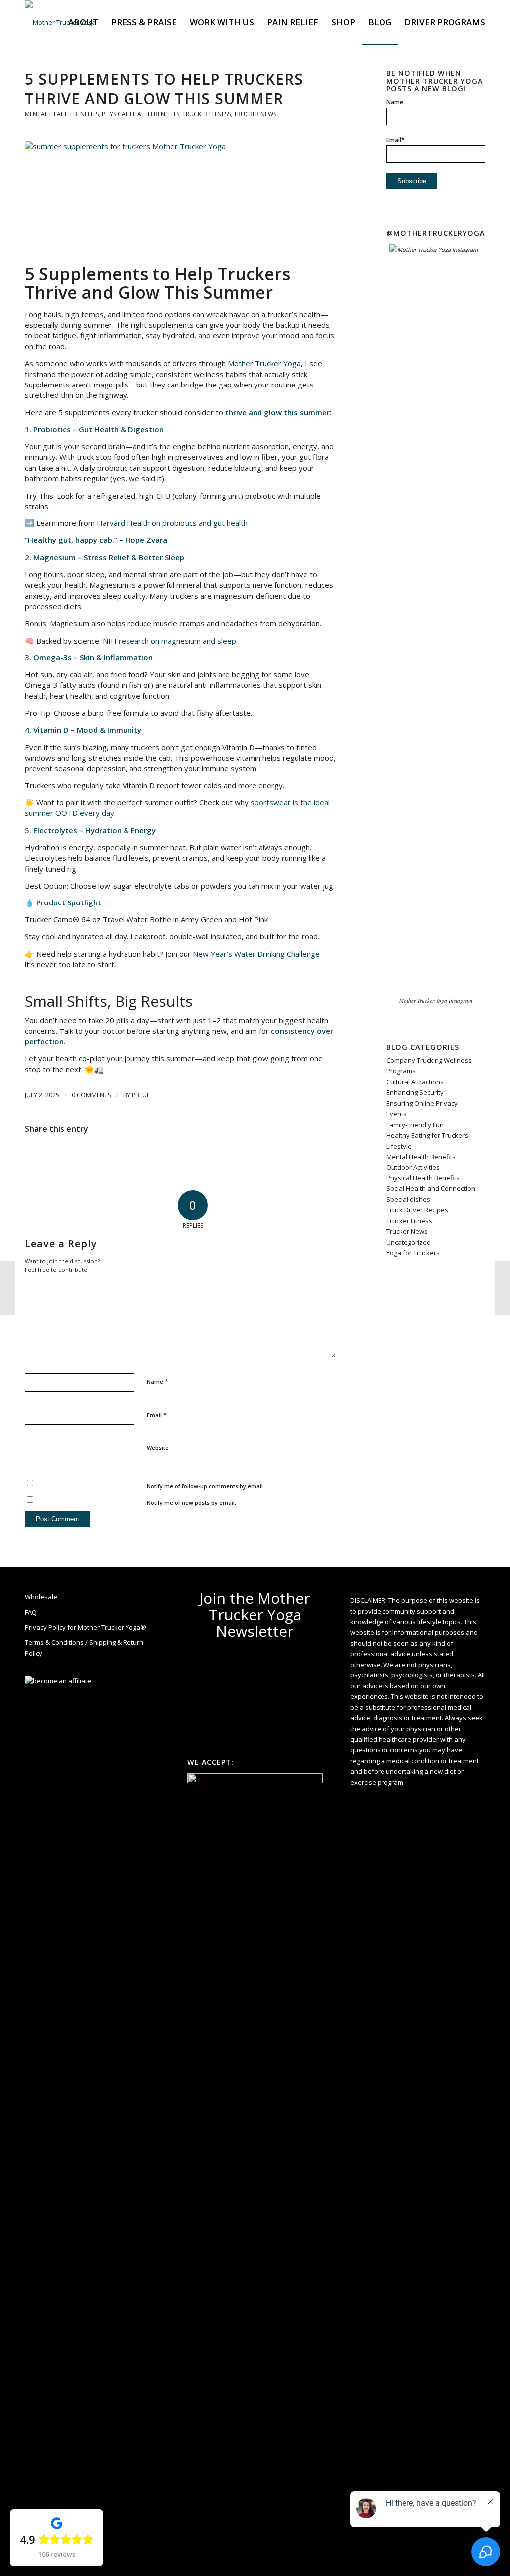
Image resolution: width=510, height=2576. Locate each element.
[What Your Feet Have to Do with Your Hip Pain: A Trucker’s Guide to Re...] (8, 1288)
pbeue (141, 1095)
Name (158, 1381)
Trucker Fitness (206, 114)
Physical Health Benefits (140, 114)
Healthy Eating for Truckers (427, 1135)
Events (397, 1114)
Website (158, 1448)
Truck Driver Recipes (417, 1210)
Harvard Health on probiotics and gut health (172, 523)
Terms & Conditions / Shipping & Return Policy (84, 1647)
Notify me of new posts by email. (191, 1502)
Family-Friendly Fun (415, 1125)
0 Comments (91, 1095)
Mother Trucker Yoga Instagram (436, 1000)
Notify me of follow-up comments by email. (206, 1486)
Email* (396, 140)
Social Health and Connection (431, 1188)
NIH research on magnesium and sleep (169, 641)
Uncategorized (409, 1242)
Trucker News (255, 114)
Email (157, 1415)
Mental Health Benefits (62, 114)
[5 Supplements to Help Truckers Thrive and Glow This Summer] (181, 200)
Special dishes (408, 1199)
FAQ (31, 1612)
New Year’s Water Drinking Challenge (256, 954)
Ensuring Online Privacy (422, 1103)
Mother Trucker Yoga (264, 363)
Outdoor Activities (413, 1167)
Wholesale (41, 1597)
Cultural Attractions (415, 1082)
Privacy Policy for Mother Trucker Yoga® (86, 1627)
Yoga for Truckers (413, 1253)
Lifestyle (399, 1146)
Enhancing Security (415, 1092)
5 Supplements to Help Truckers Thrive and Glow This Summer (164, 89)
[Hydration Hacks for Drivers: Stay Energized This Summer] (502, 1288)
